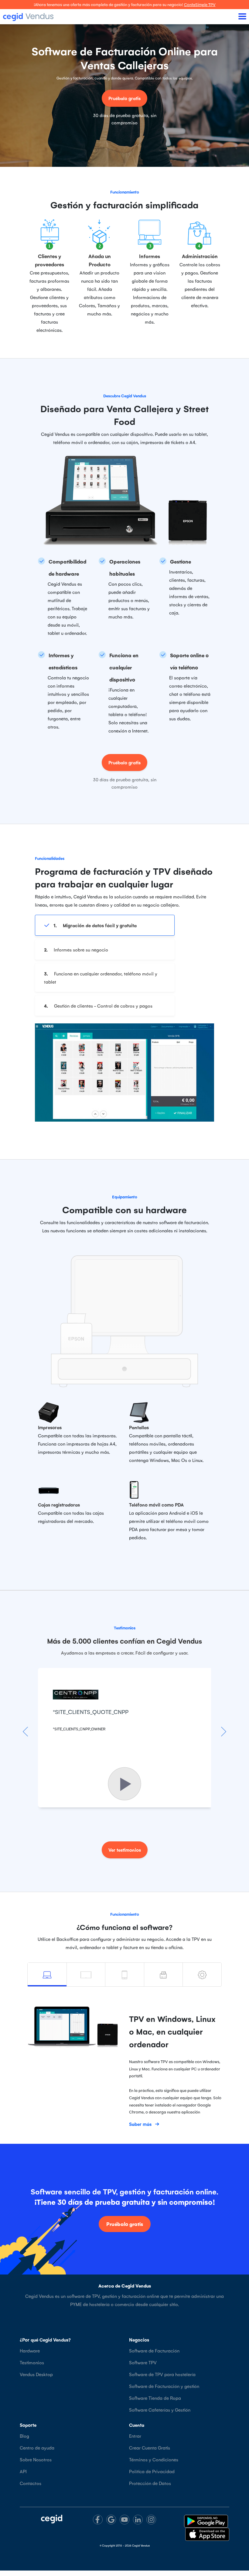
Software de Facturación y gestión (164, 2386)
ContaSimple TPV (200, 4)
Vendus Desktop (36, 2374)
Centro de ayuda (37, 2448)
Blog (24, 2436)
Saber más (140, 2124)
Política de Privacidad (152, 2471)
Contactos (31, 2483)
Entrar (135, 2436)
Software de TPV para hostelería (162, 2374)
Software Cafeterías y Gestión (160, 2410)
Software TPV (143, 2362)
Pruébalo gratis (124, 98)
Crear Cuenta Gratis (150, 2448)
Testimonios (32, 2362)
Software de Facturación (154, 2350)
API (23, 2471)
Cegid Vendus (141, 2545)
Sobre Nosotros (36, 2459)
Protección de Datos (150, 2483)
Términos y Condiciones (154, 2459)
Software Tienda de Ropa (155, 2398)
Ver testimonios (125, 1850)
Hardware (30, 2350)
